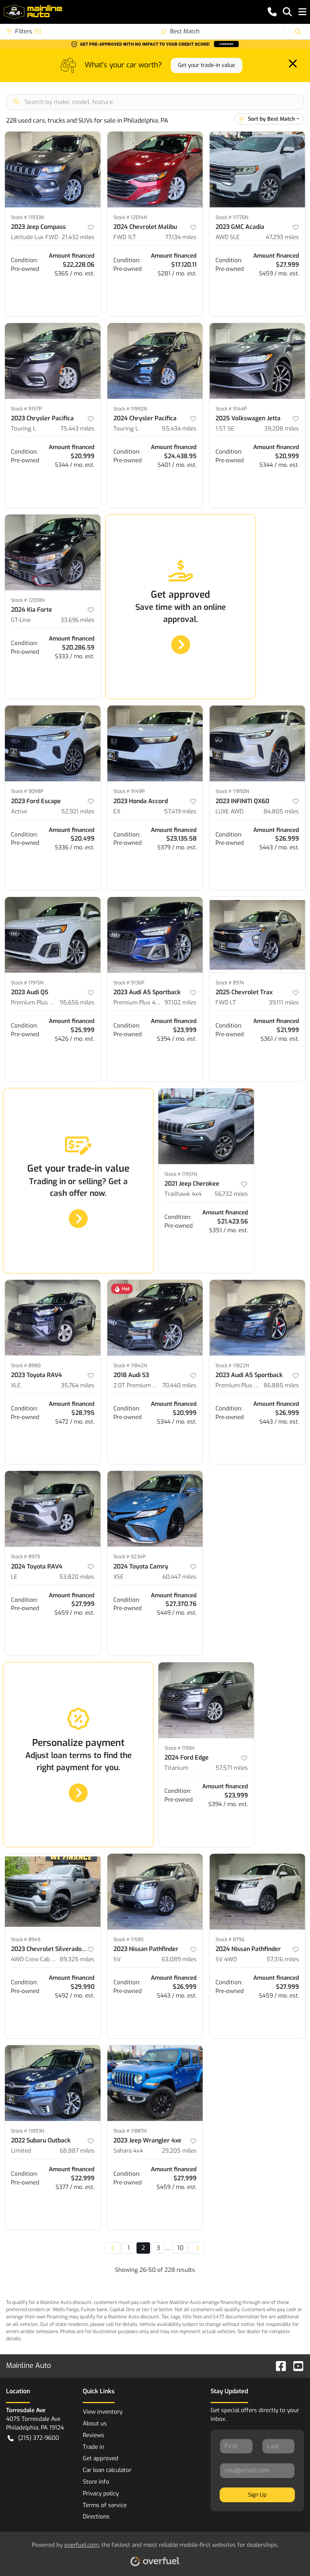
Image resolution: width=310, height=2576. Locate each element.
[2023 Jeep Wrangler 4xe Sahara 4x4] (155, 2083)
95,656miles (77, 1003)
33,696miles (77, 620)
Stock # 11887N (130, 2131)
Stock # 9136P (129, 983)
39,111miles (284, 1003)
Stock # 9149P (129, 791)
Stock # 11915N (27, 983)
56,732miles (231, 1194)
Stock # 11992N (130, 409)
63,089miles (179, 1959)
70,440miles (179, 1385)
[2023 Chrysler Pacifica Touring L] (53, 361)
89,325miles (77, 1959)
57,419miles (180, 812)
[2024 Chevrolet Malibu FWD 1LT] (155, 169)
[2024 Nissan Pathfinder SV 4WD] (257, 1892)
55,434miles (179, 429)
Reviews (94, 2435)
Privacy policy (101, 2494)
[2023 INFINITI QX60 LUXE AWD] (257, 743)
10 (180, 2248)
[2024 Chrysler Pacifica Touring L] (155, 361)
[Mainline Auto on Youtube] (295, 2365)
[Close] (293, 64)
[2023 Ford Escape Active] (53, 743)
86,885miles (281, 1385)
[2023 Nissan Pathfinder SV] (155, 1892)
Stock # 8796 (230, 1939)
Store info (96, 2482)
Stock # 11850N (232, 791)
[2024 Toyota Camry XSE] (155, 1509)
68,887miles (77, 2151)
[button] (272, 12)
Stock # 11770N (232, 217)
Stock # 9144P (231, 409)
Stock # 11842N (130, 1366)
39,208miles (282, 429)
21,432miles (78, 237)
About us (95, 2424)
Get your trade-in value (207, 65)
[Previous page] (113, 2248)
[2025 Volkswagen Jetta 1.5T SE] (257, 361)
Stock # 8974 (230, 983)
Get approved (101, 2458)
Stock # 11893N (28, 2131)
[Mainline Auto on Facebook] (278, 2365)
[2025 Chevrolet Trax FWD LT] (257, 935)
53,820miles (77, 1577)
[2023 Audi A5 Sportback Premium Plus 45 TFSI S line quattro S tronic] (155, 935)
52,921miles (78, 812)
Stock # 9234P (129, 1557)
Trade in (94, 2447)
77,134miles (181, 237)
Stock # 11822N (232, 1366)
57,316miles (283, 1959)
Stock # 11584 (180, 1748)
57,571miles (232, 1768)
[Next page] (197, 2248)
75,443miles (77, 429)
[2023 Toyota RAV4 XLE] (53, 1318)
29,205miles (179, 2151)
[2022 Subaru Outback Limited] (53, 2083)
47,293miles (282, 237)
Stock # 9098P (27, 791)
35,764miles (78, 1385)
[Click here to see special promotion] (155, 44)
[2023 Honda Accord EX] (155, 743)
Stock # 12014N (130, 217)
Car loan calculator (107, 2470)
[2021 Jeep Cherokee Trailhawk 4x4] (206, 1126)
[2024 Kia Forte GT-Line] (53, 552)
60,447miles (180, 1577)
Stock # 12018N (28, 600)
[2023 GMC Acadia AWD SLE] (257, 169)
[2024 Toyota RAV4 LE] (53, 1509)
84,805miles (281, 812)
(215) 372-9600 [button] (39, 2438)
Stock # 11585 (129, 1939)
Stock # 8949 (26, 1939)
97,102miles (181, 1003)
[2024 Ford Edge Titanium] (206, 1700)
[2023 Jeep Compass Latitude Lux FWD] (53, 169)
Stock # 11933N (27, 217)
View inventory (103, 2412)
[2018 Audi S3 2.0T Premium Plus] (155, 1318)
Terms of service (105, 2505)
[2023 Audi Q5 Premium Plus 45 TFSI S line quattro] (53, 935)
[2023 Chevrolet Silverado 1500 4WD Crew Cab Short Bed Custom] (53, 1892)
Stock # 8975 (26, 1557)
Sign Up (257, 2495)
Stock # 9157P (26, 409)
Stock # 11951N (181, 1174)
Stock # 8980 (26, 1366)
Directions (96, 2517)
